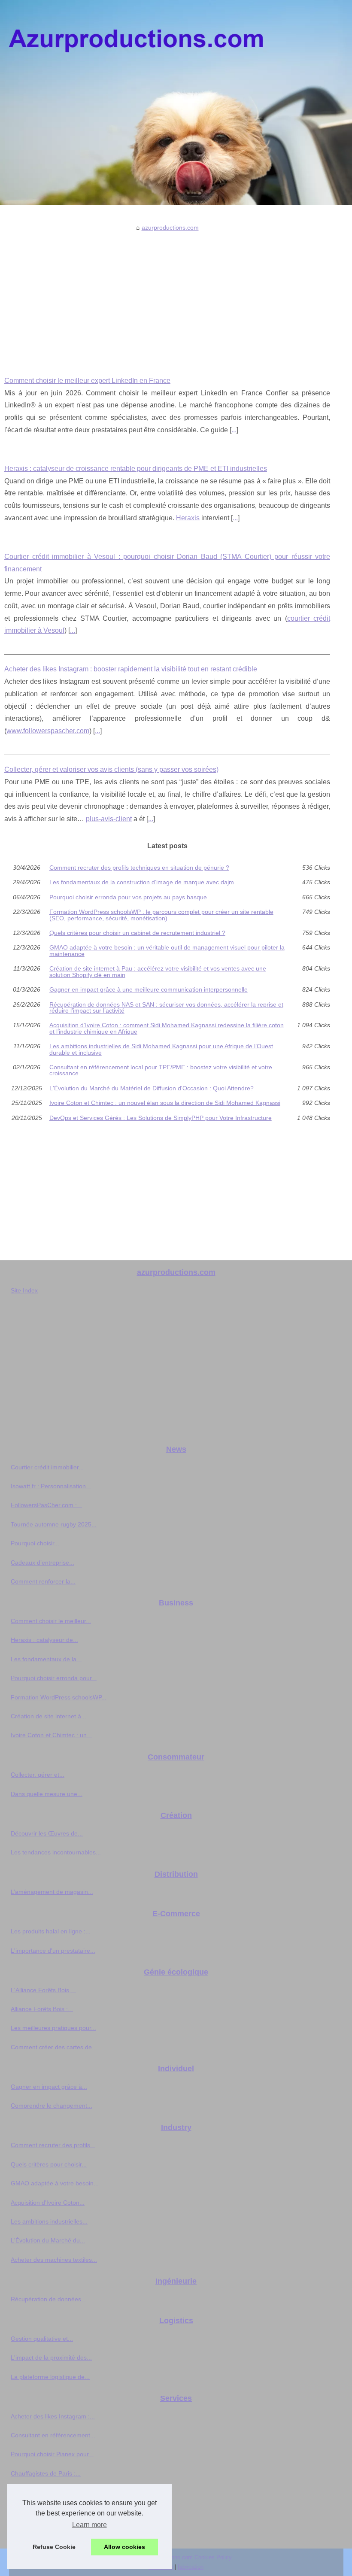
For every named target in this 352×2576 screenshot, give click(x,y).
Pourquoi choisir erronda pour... (54, 1678)
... (234, 430)
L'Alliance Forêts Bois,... (43, 1990)
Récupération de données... (49, 2299)
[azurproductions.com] (176, 103)
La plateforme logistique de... (50, 2377)
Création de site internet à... (49, 1716)
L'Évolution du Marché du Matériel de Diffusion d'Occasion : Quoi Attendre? (152, 1088)
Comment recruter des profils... (53, 2145)
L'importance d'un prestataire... (53, 1951)
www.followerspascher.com (48, 731)
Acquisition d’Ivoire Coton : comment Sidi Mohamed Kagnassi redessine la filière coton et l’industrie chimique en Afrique (167, 1028)
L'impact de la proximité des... (51, 2358)
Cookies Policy (213, 2557)
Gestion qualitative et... (42, 2339)
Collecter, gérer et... (38, 1775)
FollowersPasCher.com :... (46, 1505)
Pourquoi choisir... (35, 1543)
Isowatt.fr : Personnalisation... (51, 1486)
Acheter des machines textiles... (54, 2260)
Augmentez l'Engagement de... (53, 2492)
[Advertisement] (167, 297)
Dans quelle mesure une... (47, 1794)
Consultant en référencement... (53, 2435)
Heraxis (188, 518)
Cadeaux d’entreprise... (42, 1563)
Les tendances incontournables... (56, 1852)
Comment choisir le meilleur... (51, 1621)
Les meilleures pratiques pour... (53, 2028)
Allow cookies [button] (124, 2547)
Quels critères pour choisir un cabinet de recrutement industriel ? (137, 933)
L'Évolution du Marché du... (48, 2240)
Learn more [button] (90, 2525)
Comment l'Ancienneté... (44, 2512)
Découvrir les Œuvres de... (47, 1833)
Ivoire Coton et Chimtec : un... (51, 1735)
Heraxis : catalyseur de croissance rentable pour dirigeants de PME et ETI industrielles (136, 469)
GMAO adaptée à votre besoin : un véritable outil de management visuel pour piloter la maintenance (167, 951)
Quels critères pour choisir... (49, 2164)
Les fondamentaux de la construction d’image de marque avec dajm (142, 882)
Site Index (24, 1290)
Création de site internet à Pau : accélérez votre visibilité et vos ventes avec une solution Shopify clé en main (158, 972)
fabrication (191, 2567)
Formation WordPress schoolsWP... (59, 1697)
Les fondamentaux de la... (46, 1659)
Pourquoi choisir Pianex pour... (52, 2454)
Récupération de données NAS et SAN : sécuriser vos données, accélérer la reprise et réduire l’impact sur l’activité (166, 1008)
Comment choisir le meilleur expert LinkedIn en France (87, 381)
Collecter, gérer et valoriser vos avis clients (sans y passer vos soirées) (111, 769)
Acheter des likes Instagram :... (53, 2416)
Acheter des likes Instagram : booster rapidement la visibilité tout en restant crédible (131, 669)
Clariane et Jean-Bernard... (48, 2530)
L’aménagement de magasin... (52, 1892)
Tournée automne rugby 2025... (54, 1524)
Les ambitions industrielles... (49, 2221)
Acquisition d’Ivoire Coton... (48, 2203)
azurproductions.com (170, 228)
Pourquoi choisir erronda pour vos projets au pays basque (128, 897)
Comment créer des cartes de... (54, 2047)
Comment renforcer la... (43, 1581)
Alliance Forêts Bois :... (42, 2009)
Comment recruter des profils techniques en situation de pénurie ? (139, 868)
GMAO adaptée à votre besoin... (55, 2183)
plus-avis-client (109, 819)
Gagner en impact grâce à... (49, 2087)
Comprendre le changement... (52, 2106)
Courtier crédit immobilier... (47, 1467)
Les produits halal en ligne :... (51, 1931)
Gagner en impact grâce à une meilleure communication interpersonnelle (149, 989)
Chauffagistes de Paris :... (46, 2473)
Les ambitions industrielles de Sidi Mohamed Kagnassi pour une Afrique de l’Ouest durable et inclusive (161, 1049)
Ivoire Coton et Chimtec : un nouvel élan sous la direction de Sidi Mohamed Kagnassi (165, 1103)
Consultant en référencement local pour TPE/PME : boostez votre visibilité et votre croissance (161, 1070)
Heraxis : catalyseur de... (44, 1640)
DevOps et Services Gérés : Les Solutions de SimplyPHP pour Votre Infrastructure (161, 1118)
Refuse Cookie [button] (54, 2547)
